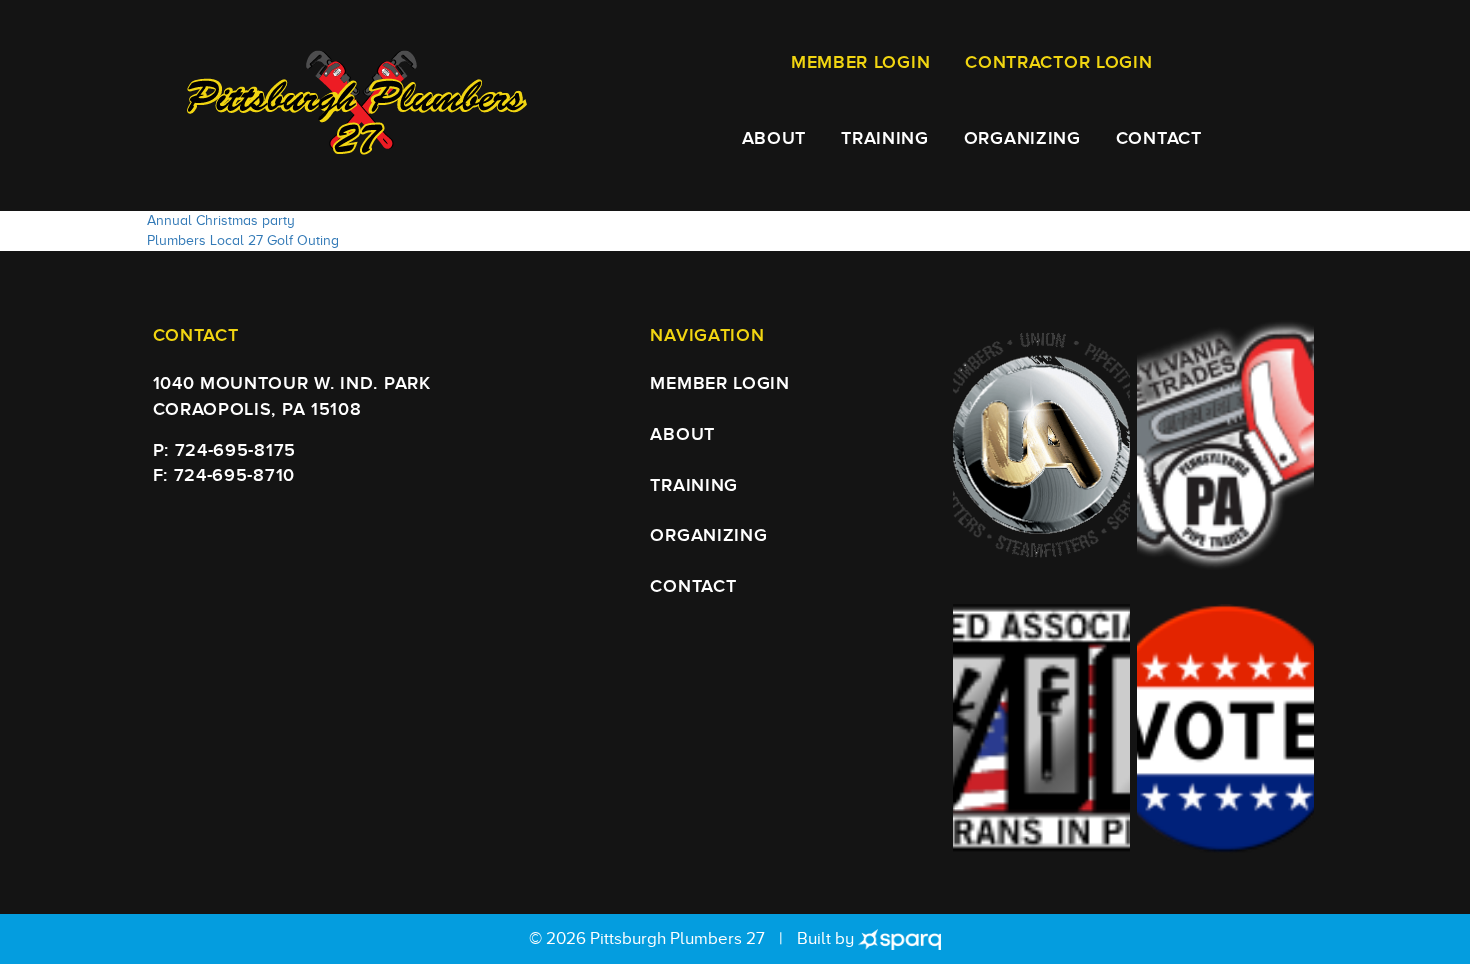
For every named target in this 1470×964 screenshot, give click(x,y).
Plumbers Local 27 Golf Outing (243, 240)
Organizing (1022, 138)
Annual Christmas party (221, 220)
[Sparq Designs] (899, 938)
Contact (1159, 138)
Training (885, 138)
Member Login (860, 62)
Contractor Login (1058, 62)
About (774, 138)
